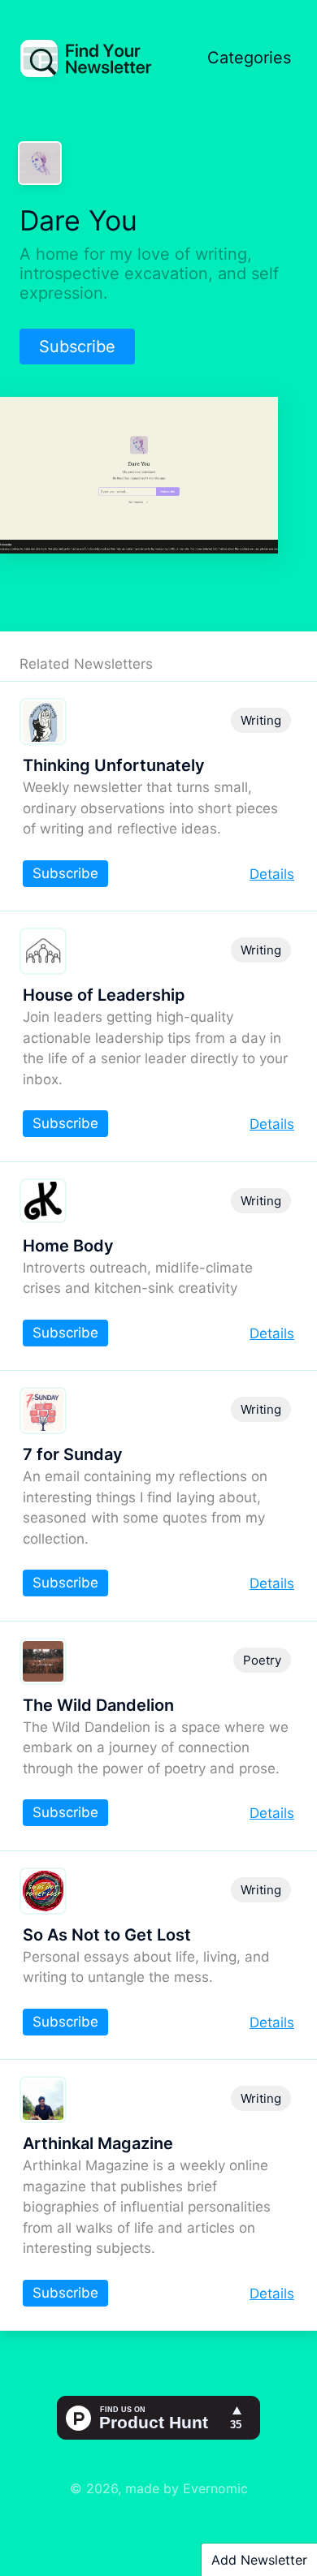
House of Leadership (104, 995)
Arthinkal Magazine (98, 2143)
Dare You (78, 220)
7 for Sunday (73, 1454)
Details (272, 874)
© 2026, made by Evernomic (159, 2488)
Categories (249, 58)
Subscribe (77, 347)
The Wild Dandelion (98, 1705)
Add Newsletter (259, 2560)
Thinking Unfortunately (114, 765)
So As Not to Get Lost (107, 1935)
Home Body (68, 1246)
